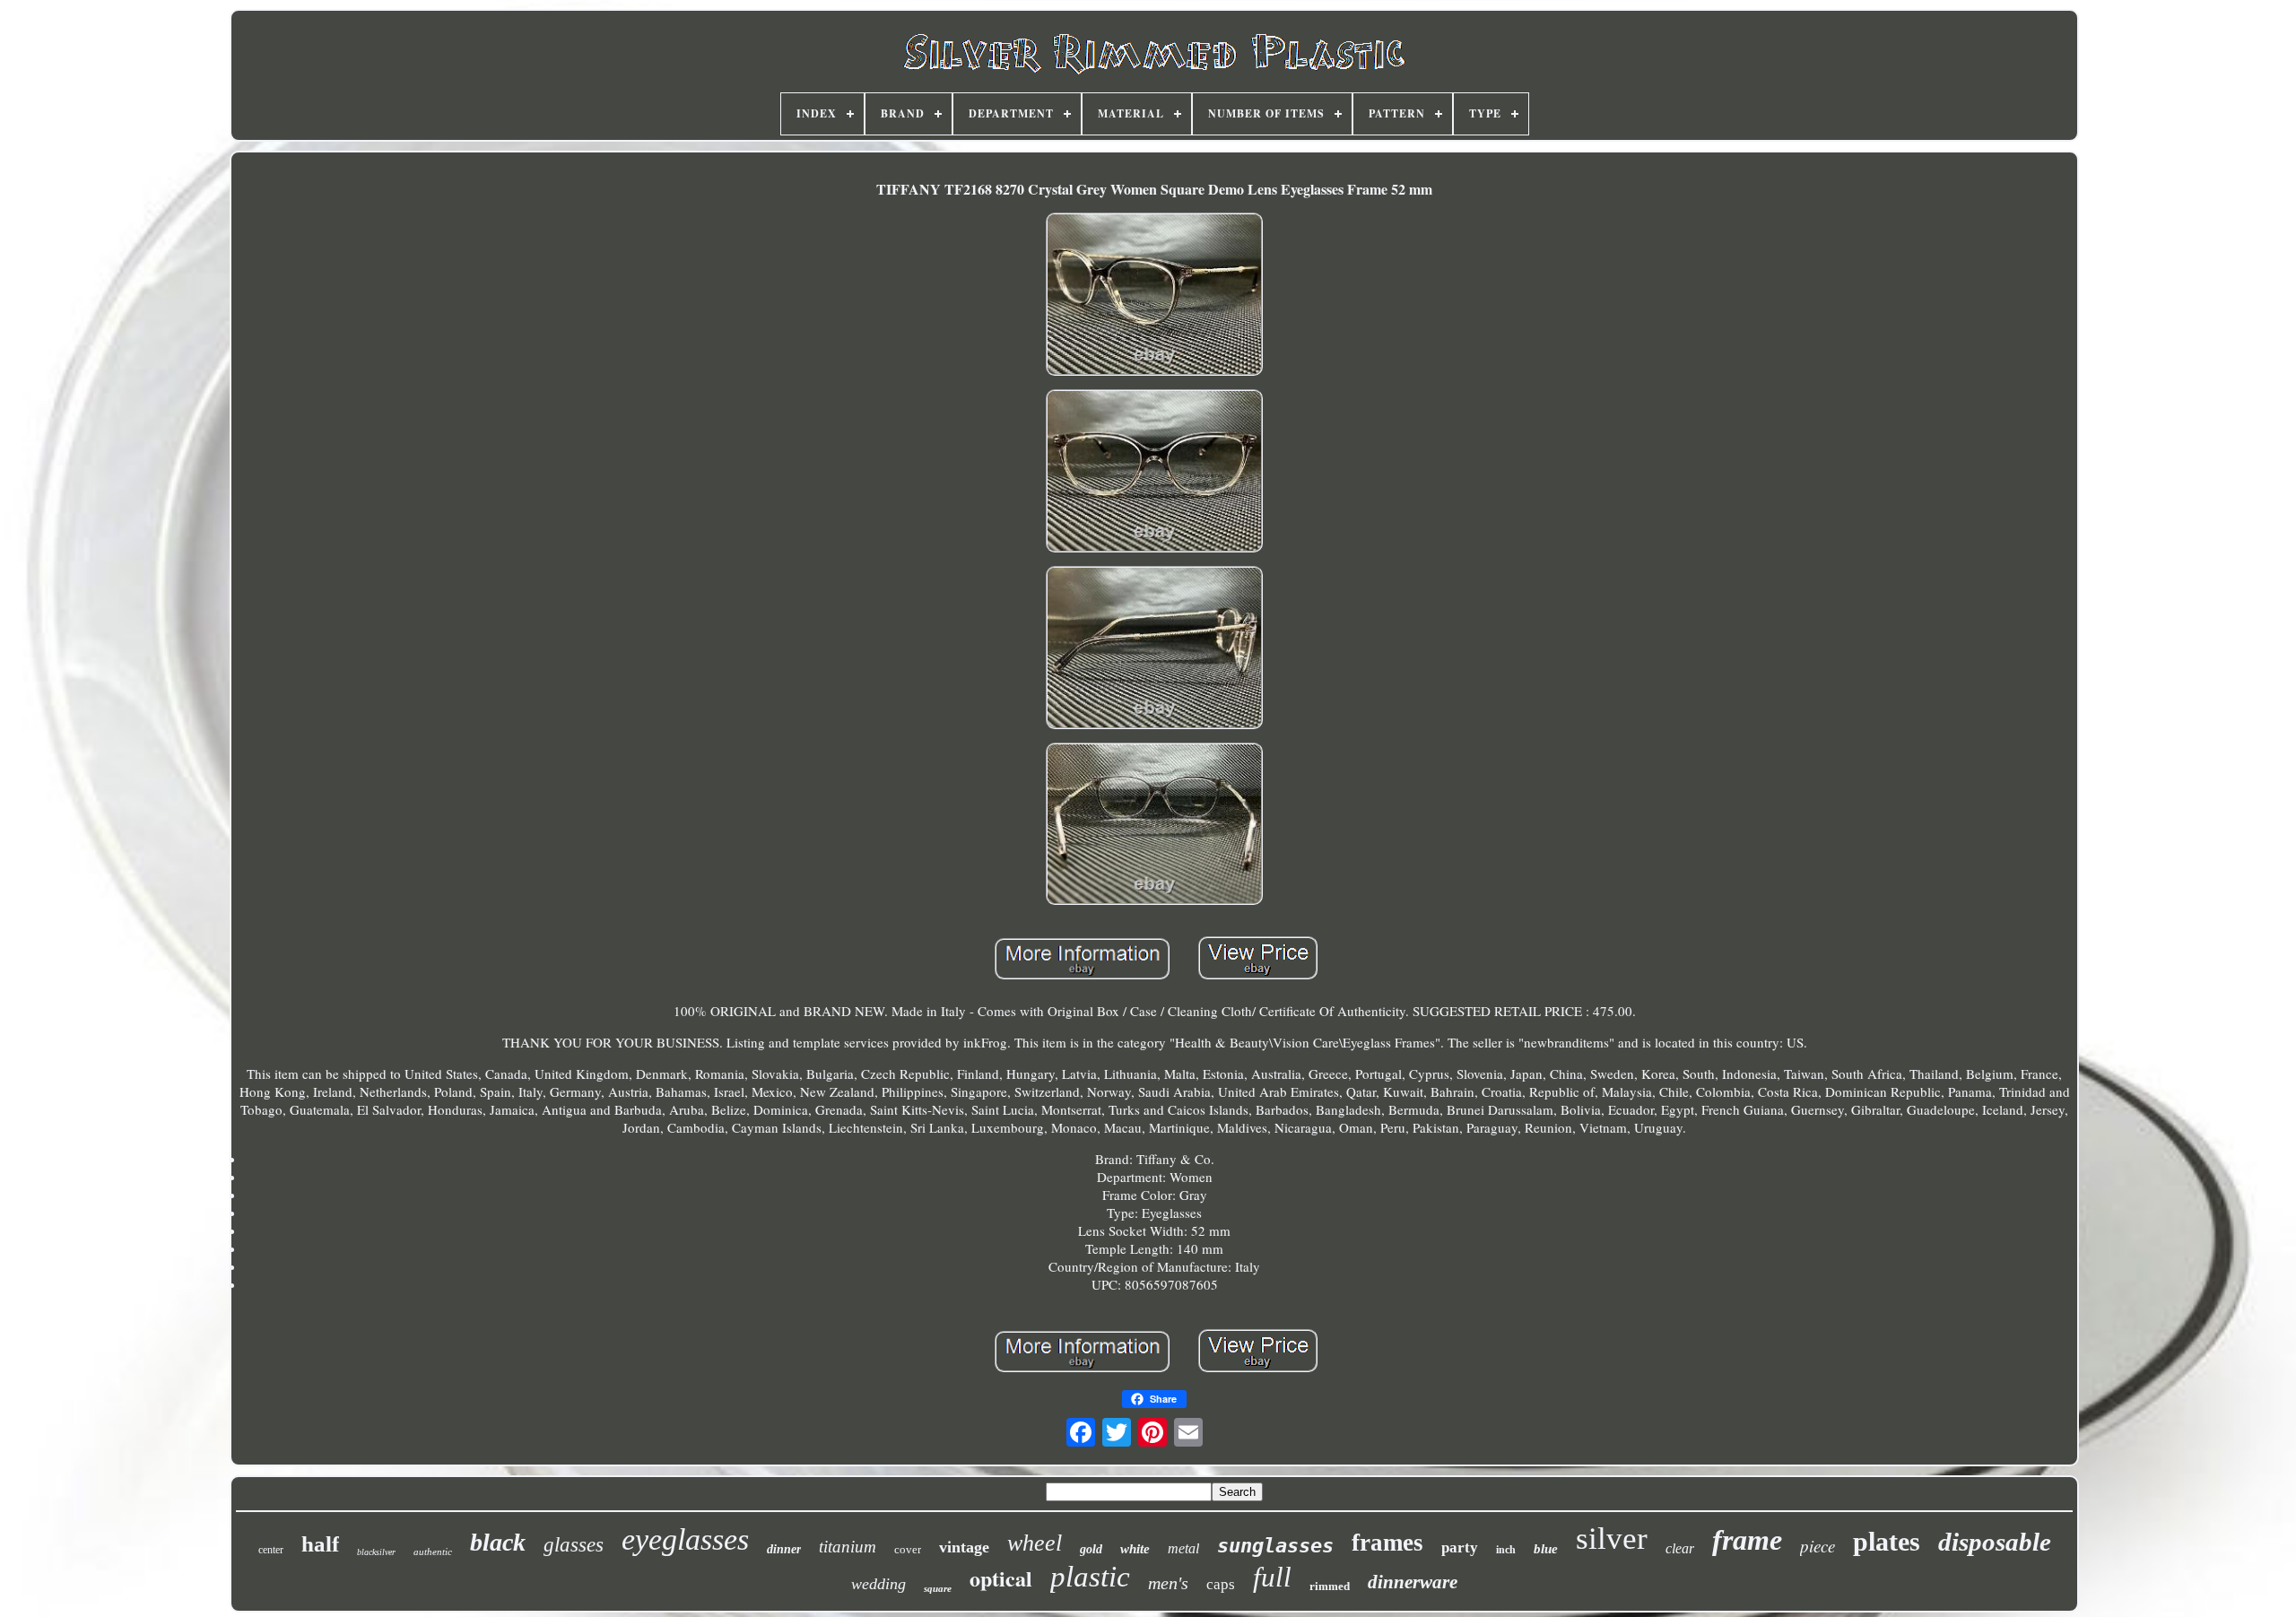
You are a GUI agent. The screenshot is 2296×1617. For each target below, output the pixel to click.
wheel (1035, 1543)
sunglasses (1275, 1546)
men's (1168, 1583)
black (498, 1542)
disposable (1995, 1542)
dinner (784, 1549)
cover (908, 1549)
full (1272, 1577)
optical (1001, 1578)
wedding (878, 1584)
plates (1887, 1541)
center (271, 1550)
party (1460, 1547)
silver (1612, 1539)
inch (1506, 1550)
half (320, 1544)
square (938, 1588)
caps (1221, 1584)
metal (1183, 1548)
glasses (574, 1545)
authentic (433, 1552)
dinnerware (1413, 1582)
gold (1091, 1549)
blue (1546, 1549)
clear (1680, 1548)
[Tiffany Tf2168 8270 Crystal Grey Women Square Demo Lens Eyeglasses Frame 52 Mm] (1154, 296)
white (1135, 1549)
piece (1818, 1546)
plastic (1090, 1577)
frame (1747, 1540)
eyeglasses (685, 1539)
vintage (964, 1547)
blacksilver (376, 1552)
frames (1387, 1543)
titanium (848, 1547)
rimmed (1330, 1586)
